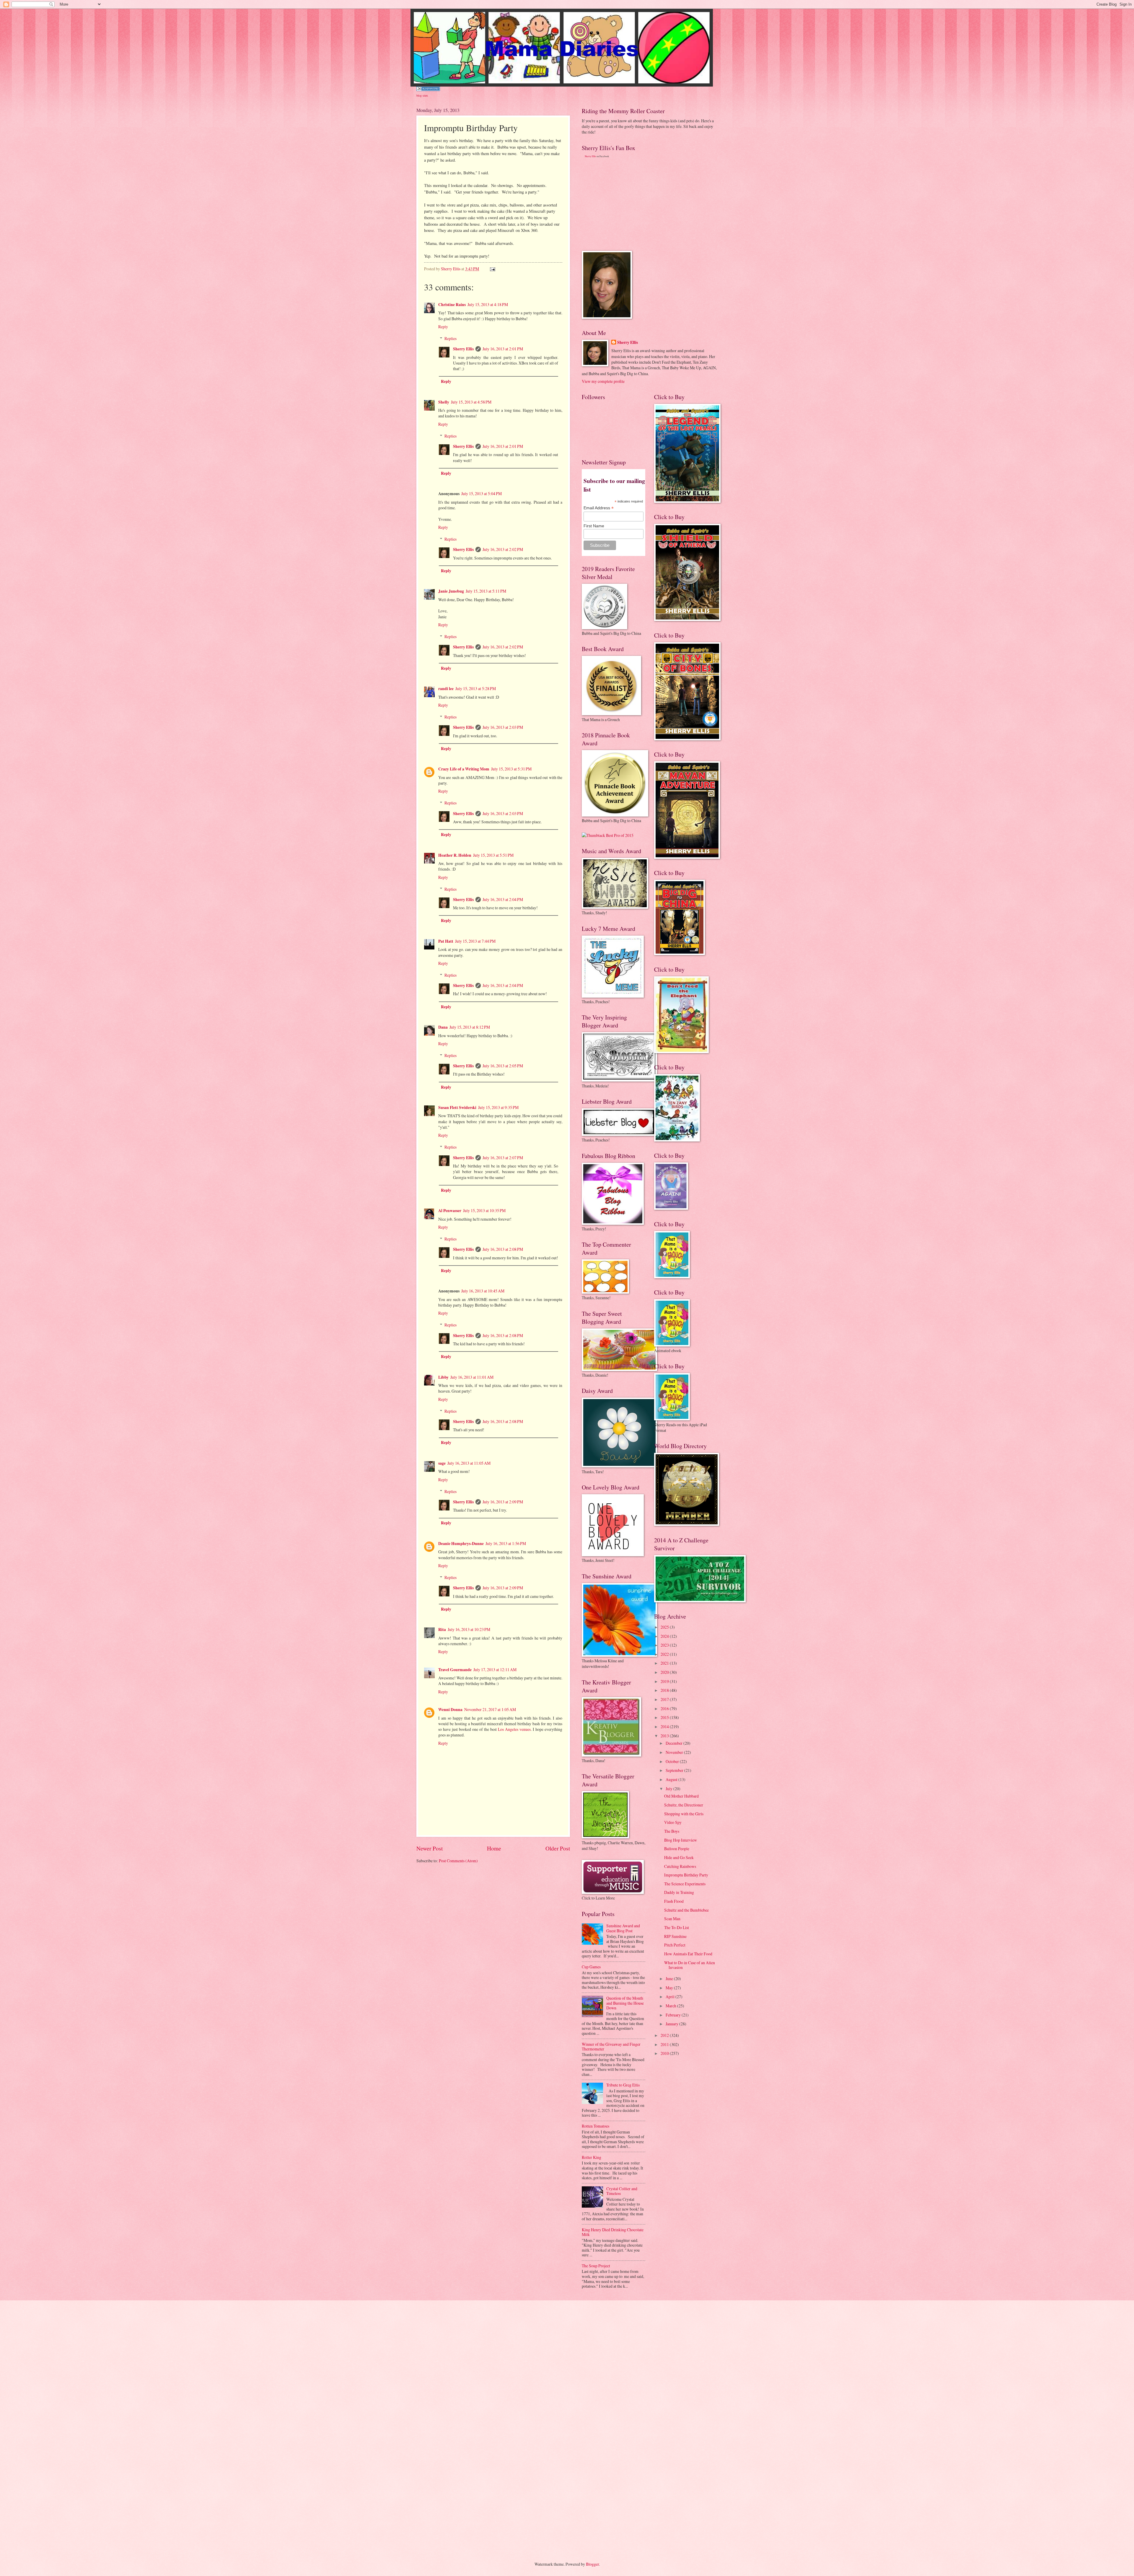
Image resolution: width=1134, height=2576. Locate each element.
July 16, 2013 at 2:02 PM (503, 549)
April (671, 1997)
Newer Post (430, 1848)
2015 (665, 1717)
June (670, 1979)
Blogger (592, 2564)
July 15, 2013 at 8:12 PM (470, 1027)
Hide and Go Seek (679, 1857)
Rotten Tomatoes (595, 2126)
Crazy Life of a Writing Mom (464, 769)
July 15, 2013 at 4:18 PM (488, 304)
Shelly (444, 402)
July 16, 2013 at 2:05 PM (503, 1066)
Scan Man (672, 1919)
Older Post (558, 1848)
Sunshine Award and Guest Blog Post (623, 1928)
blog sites (422, 95)
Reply (443, 327)
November (675, 1752)
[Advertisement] (626, 204)
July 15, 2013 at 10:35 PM (484, 1210)
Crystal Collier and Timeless (622, 2191)
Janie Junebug (451, 591)
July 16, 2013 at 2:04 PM (503, 899)
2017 (665, 1699)
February (674, 2015)
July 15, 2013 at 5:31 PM (511, 769)
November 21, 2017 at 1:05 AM (490, 1709)
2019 (665, 1681)
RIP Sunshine (675, 1936)
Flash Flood (674, 1901)
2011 (665, 2044)
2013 (665, 1736)
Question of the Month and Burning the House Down (625, 2003)
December (674, 1743)
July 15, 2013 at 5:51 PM (493, 855)
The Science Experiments (685, 1884)
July (669, 1789)
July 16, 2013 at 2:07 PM (503, 1158)
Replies (450, 338)
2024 (665, 1636)
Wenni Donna (450, 1710)
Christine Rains (452, 305)
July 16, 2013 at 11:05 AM (469, 1463)
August (672, 1779)
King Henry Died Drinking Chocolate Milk (613, 2232)
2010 (665, 2053)
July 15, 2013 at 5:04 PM (482, 493)
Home (494, 1848)
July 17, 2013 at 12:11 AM (495, 1670)
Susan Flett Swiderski (457, 1108)
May (670, 1988)
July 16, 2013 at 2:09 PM (503, 1502)
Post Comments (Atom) (458, 1861)
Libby (443, 1377)
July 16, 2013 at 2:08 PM (503, 1249)
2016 (665, 1709)
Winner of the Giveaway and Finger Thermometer (611, 2047)
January (672, 2024)
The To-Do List (677, 1927)
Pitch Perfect (675, 1945)
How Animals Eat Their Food (688, 1954)
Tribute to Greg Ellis (623, 2085)
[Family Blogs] (428, 89)
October (673, 1761)
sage (442, 1463)
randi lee (446, 689)
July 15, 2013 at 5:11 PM (486, 591)
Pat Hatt (446, 941)
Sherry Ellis (463, 349)
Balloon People (677, 1849)
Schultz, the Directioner (684, 1805)
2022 (665, 1654)
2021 (665, 1663)
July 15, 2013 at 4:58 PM (471, 402)
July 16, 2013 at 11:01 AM (472, 1377)
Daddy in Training (679, 1892)
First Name (594, 526)
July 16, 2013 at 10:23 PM (469, 1629)
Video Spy (673, 1822)
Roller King (592, 2157)
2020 (665, 1672)
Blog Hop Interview (681, 1840)
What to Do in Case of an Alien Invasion (690, 1965)
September (675, 1770)
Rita (442, 1629)
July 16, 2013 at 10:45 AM (483, 1291)
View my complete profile (603, 381)
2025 (665, 1627)
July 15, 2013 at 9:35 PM (498, 1107)
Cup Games (591, 1967)
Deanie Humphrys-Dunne (461, 1544)
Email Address (599, 508)
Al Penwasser (450, 1211)
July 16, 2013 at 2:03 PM (503, 727)
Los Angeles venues (514, 1729)
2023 (665, 1645)
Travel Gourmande (455, 1670)
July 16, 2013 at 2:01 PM (503, 349)
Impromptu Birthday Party (686, 1875)
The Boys (672, 1831)
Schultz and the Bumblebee (686, 1910)
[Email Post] (492, 269)
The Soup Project (596, 2266)
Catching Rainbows (680, 1866)
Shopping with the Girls (684, 1814)
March (671, 2006)
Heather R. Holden (455, 855)
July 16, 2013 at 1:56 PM (506, 1543)
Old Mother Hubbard (681, 1796)
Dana (443, 1027)
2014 (665, 1727)
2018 (665, 1690)
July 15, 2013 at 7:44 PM (475, 941)
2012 (665, 2035)
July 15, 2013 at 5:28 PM (476, 688)
